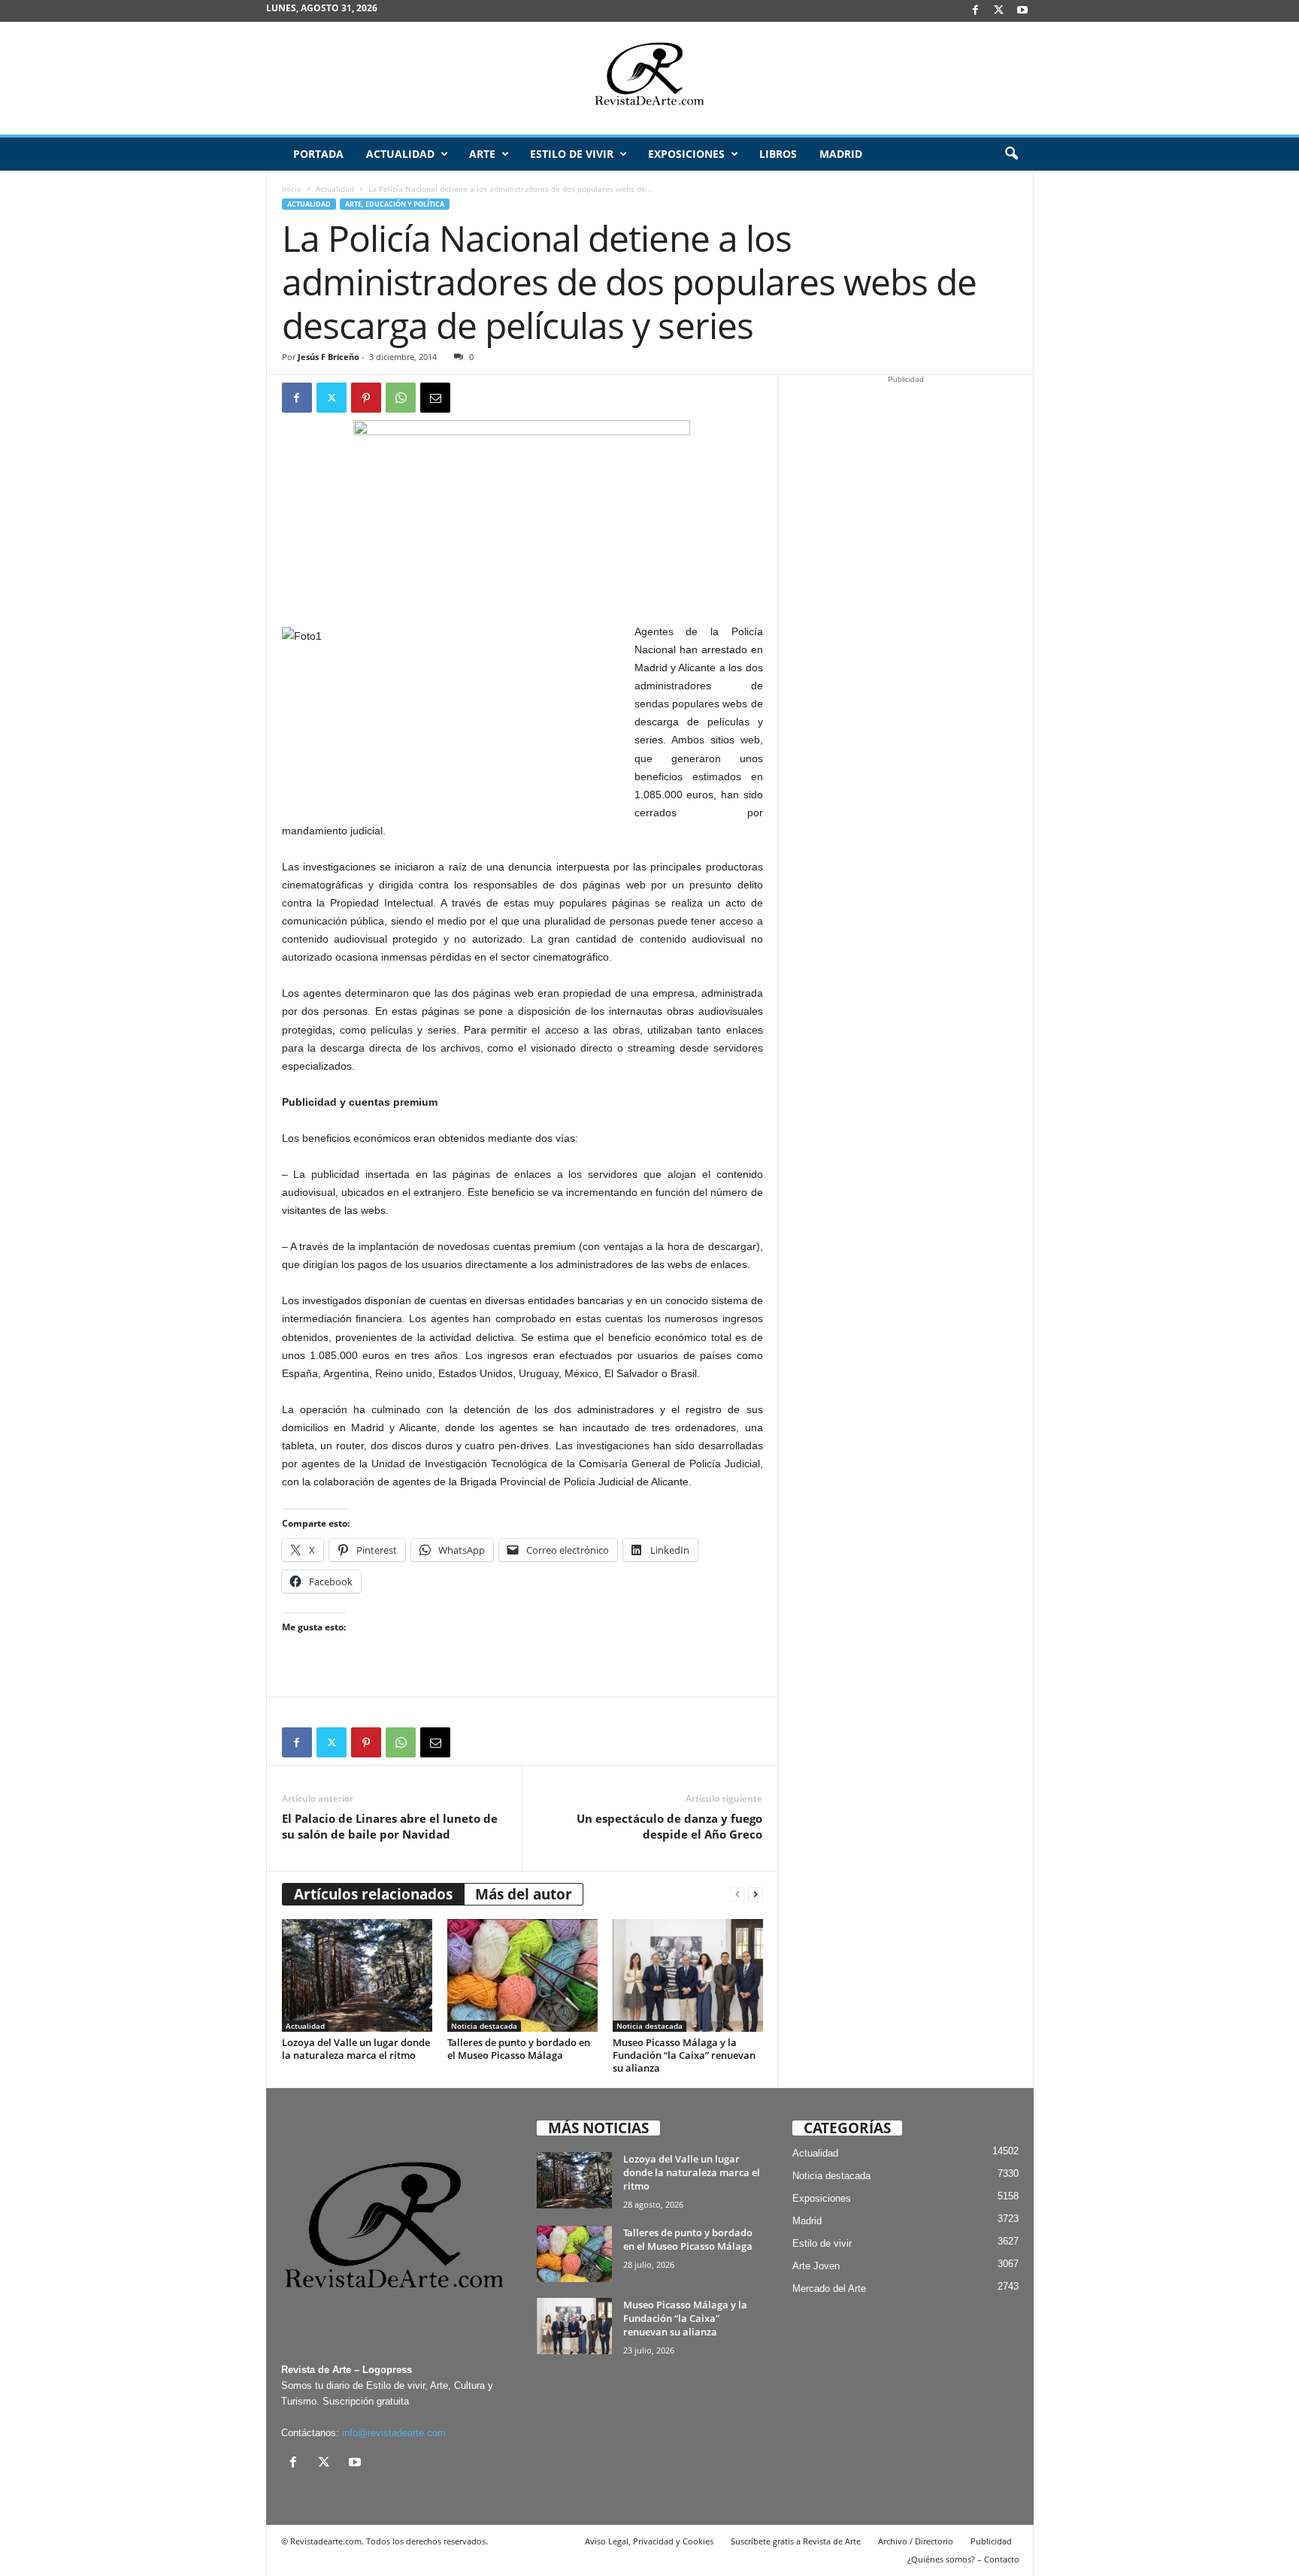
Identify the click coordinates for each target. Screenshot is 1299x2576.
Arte (482, 154)
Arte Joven (816, 2266)
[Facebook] (976, 11)
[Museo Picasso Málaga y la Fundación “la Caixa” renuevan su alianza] (688, 1975)
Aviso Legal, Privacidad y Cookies (649, 2541)
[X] (999, 11)
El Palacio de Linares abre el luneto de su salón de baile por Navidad (390, 1826)
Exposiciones (686, 154)
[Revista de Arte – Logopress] (649, 78)
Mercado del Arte (829, 2288)
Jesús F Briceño (329, 357)
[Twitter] (332, 398)
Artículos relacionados (373, 1894)
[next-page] (755, 1895)
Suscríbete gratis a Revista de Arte (796, 2541)
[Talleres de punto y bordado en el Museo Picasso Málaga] (522, 1975)
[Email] (435, 398)
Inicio (292, 189)
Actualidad (400, 154)
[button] (1011, 154)
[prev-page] (737, 1895)
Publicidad (991, 2541)
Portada (318, 154)
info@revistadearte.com (394, 2433)
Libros (778, 154)
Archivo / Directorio (916, 2541)
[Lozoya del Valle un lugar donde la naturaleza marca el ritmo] (357, 1975)
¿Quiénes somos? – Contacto (963, 2559)
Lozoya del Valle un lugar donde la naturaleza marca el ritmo (356, 2049)
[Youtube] (1022, 11)
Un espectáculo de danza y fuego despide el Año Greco (669, 1826)
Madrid (841, 154)
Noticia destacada (484, 2026)
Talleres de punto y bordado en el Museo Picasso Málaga (519, 2049)
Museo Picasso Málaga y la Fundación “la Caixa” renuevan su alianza (684, 2055)
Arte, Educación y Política (395, 204)
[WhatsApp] (401, 398)
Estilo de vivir (572, 154)
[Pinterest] (366, 398)
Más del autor (524, 1894)
